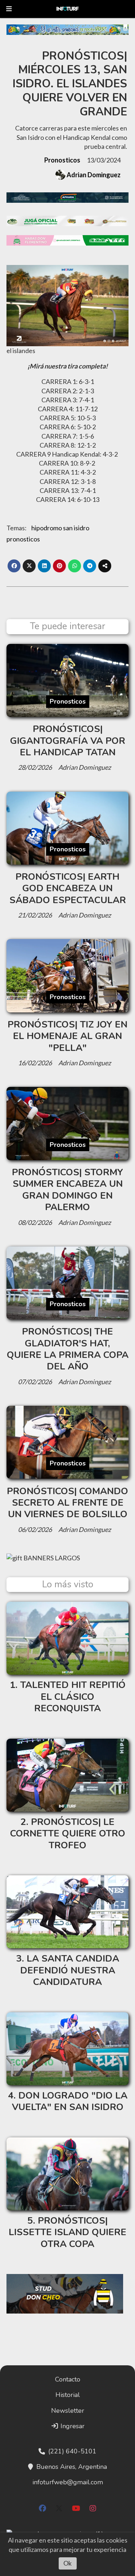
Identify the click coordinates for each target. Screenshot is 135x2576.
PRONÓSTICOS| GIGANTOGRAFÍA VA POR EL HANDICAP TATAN (68, 741)
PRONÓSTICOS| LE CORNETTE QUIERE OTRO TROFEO (68, 1834)
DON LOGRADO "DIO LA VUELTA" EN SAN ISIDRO (70, 2101)
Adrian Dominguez (94, 175)
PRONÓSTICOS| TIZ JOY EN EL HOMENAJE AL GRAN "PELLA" (67, 1036)
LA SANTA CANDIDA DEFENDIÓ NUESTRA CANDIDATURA (70, 1970)
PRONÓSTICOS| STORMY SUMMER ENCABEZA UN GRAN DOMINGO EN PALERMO (67, 1190)
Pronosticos (62, 160)
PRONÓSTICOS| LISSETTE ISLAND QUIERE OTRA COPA (67, 2232)
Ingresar (72, 2426)
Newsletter (68, 2411)
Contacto (68, 2379)
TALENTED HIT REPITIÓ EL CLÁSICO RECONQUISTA (73, 1697)
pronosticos (23, 539)
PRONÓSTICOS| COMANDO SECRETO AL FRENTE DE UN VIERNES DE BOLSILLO (67, 1503)
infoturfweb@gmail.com (68, 2482)
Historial (68, 2395)
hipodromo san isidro (60, 528)
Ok (67, 2563)
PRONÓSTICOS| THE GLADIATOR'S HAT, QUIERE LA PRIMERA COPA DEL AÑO (68, 1349)
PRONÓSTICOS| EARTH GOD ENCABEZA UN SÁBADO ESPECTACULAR (68, 888)
